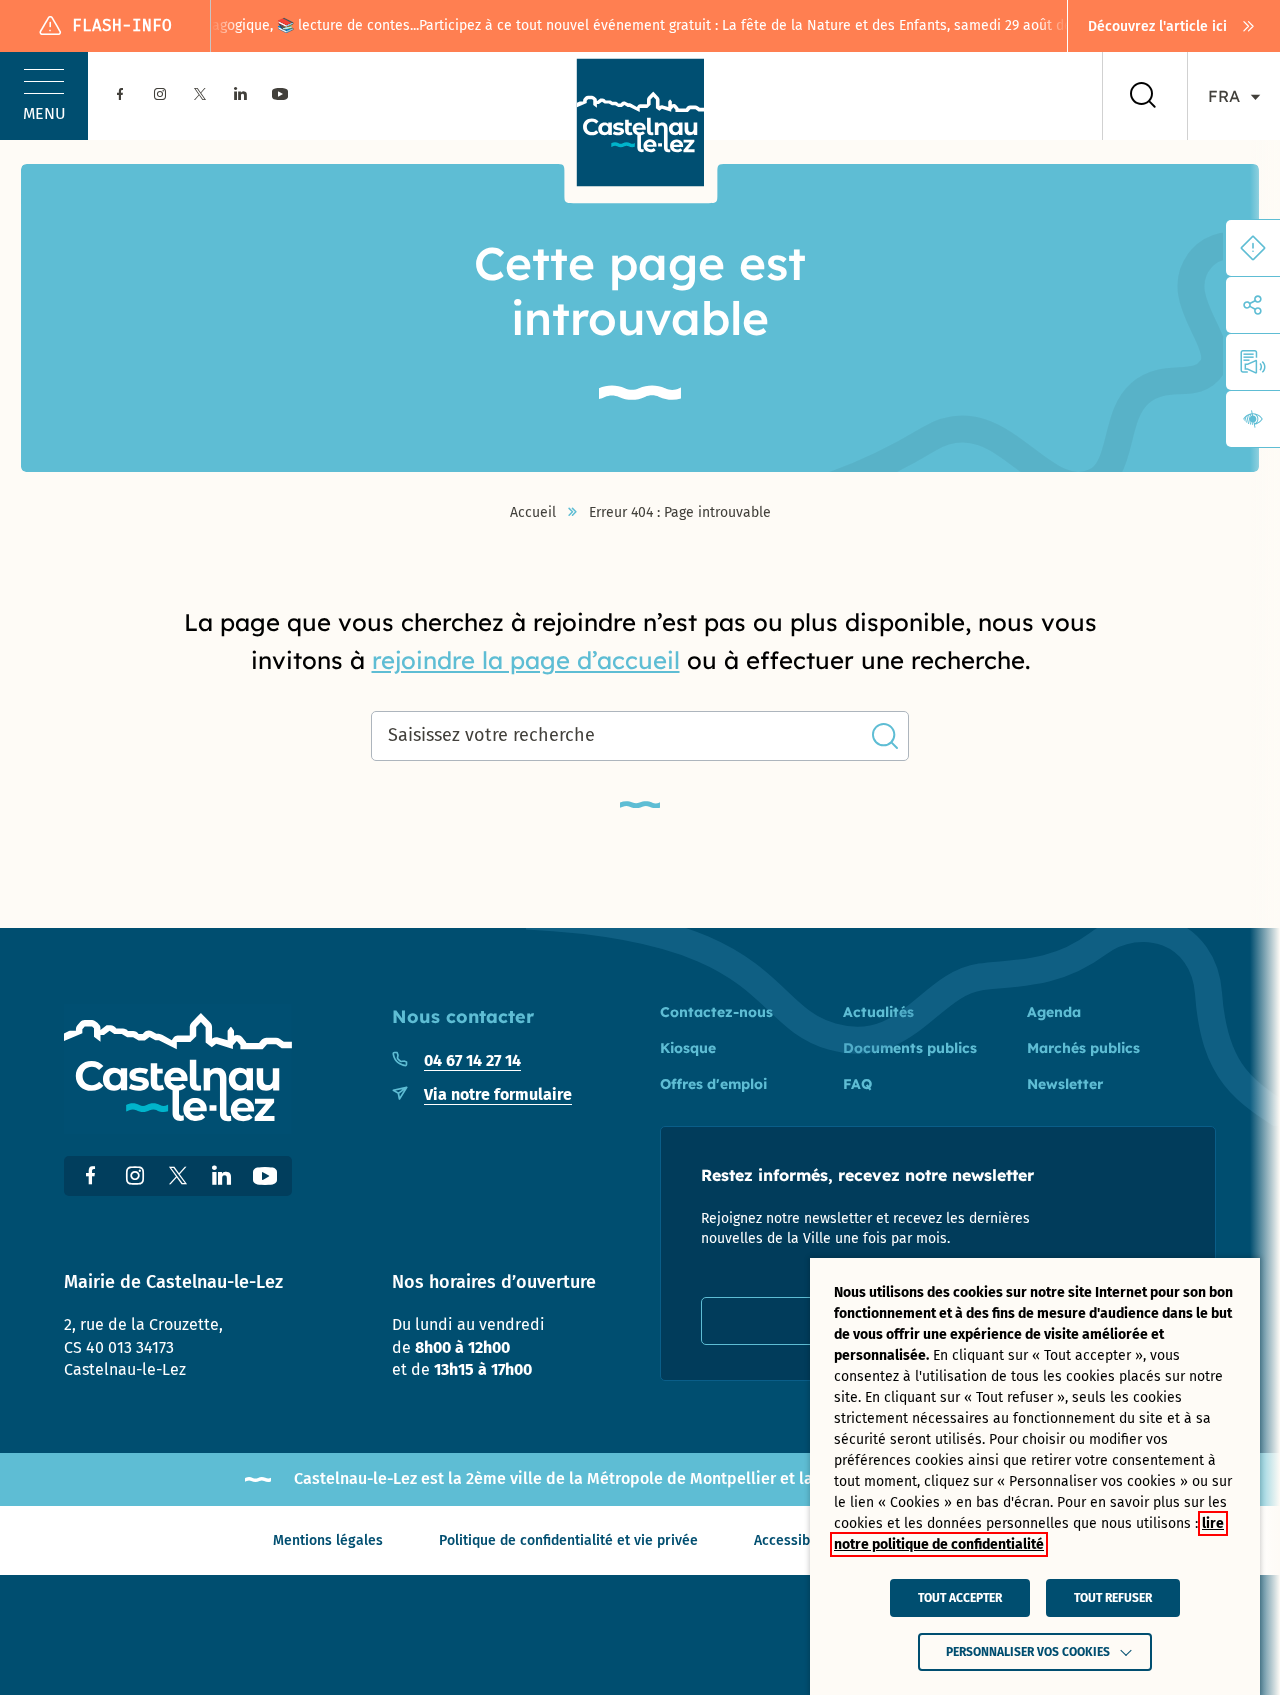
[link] (1174, 26)
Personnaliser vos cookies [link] (1028, 1652)
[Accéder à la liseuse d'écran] (1253, 362)
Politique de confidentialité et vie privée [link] (568, 1540)
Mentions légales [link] (328, 1540)
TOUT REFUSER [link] (1113, 1598)
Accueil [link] (533, 513)
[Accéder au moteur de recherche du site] (1143, 96)
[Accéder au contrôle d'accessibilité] (1253, 419)
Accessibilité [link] (794, 1540)
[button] (44, 96)
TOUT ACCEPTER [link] (960, 1598)
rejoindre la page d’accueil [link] (526, 660)
